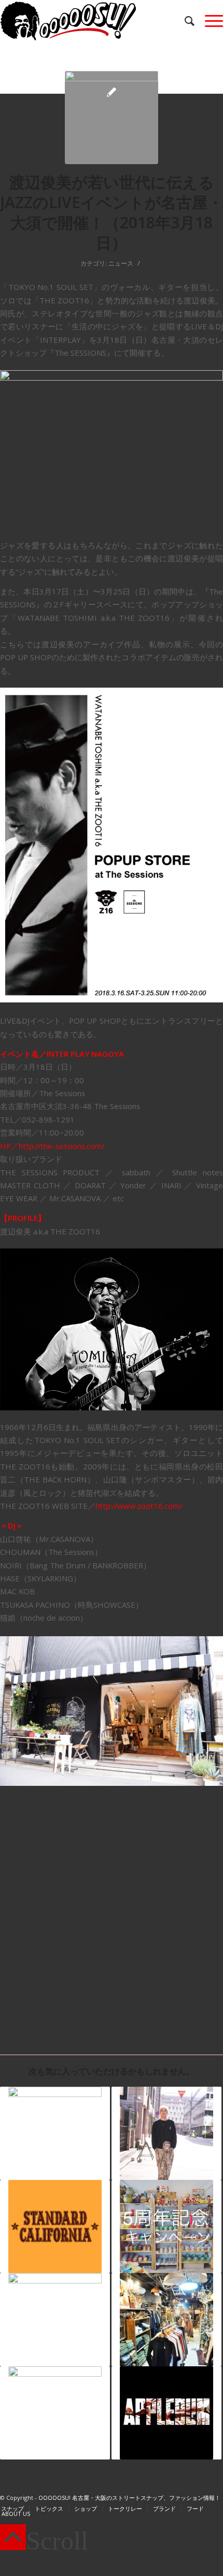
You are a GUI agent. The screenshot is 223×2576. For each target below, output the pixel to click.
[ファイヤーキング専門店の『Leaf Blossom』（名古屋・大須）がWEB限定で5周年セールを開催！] (166, 2226)
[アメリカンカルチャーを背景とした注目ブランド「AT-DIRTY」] (55, 2413)
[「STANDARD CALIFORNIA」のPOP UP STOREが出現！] (55, 2226)
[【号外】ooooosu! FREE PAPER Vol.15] (55, 2320)
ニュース (121, 263)
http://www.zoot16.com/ (139, 1506)
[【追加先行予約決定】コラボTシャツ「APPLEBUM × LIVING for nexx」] (166, 2413)
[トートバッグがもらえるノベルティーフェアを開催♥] (55, 2133)
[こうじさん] (166, 2133)
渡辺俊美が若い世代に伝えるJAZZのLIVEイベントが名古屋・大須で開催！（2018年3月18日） (112, 212)
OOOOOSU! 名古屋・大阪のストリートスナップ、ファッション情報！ (129, 2498)
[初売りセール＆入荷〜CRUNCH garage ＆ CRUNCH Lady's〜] (166, 2320)
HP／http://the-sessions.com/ (52, 1146)
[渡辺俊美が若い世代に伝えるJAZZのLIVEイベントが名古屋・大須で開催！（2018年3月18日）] (112, 118)
